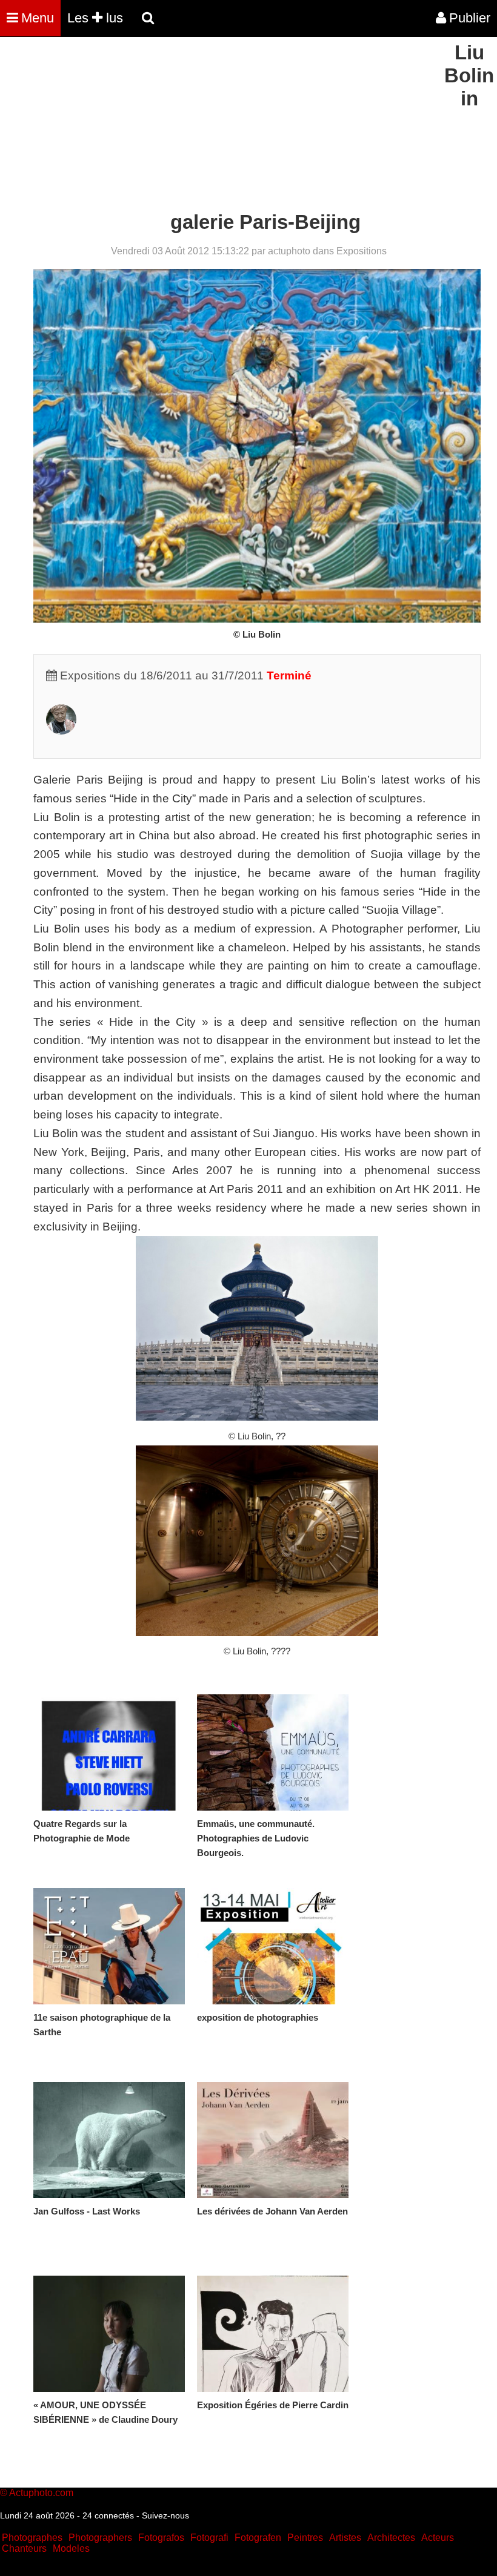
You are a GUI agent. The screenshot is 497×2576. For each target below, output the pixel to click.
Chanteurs (24, 2548)
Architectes (391, 2538)
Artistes (345, 2538)
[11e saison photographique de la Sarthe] (109, 1946)
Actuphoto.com (41, 2493)
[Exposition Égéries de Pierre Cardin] (273, 2334)
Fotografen (258, 2538)
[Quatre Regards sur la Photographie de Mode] (109, 1752)
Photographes (32, 2538)
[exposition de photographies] (273, 1946)
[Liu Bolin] (61, 731)
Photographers (100, 2538)
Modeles (71, 2548)
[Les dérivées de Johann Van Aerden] (273, 2140)
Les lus (95, 18)
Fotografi (209, 2538)
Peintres (305, 2538)
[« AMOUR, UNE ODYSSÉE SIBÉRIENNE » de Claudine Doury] (109, 2334)
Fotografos (161, 2538)
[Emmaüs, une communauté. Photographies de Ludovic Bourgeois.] (273, 1752)
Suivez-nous (165, 2515)
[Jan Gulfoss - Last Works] (109, 2140)
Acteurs (438, 2538)
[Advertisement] (221, 126)
